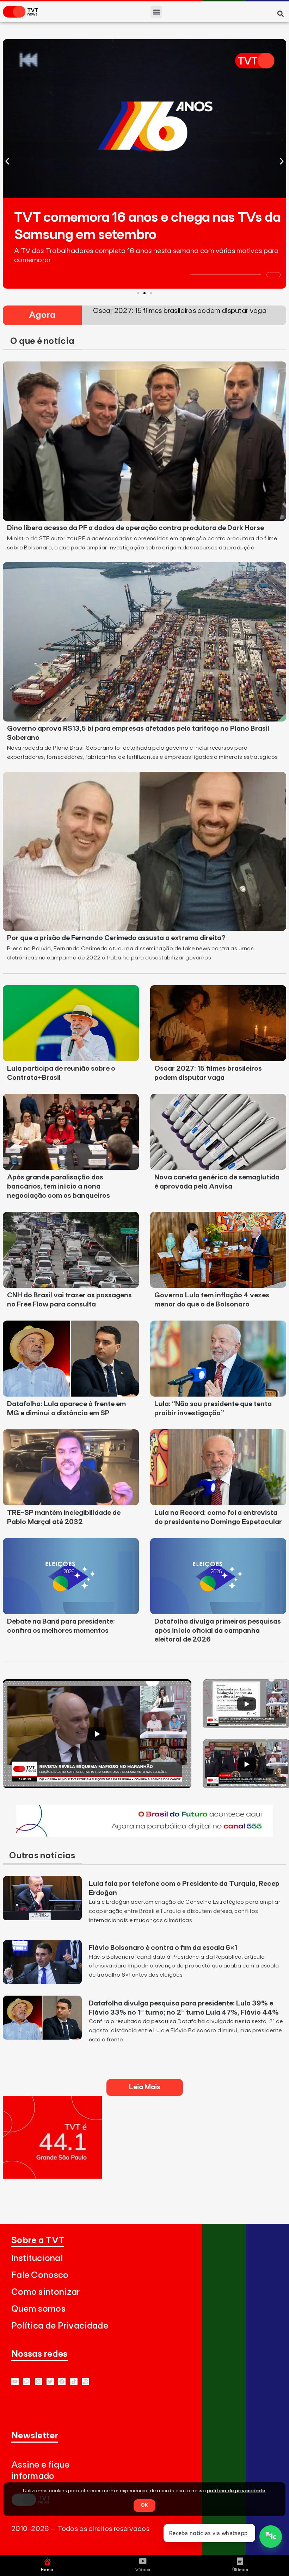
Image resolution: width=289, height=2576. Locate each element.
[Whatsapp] (27, 2382)
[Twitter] (50, 2382)
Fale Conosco (40, 2275)
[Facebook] (62, 2382)
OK (144, 2505)
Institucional (37, 2258)
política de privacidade (236, 2491)
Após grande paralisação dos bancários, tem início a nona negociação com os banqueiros (59, 1186)
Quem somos (38, 2309)
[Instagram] (39, 2382)
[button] (156, 12)
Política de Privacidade (60, 2326)
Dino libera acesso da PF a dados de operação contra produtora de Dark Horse (136, 528)
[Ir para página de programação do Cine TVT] (144, 1835)
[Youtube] (15, 2382)
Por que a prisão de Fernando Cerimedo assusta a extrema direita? (116, 938)
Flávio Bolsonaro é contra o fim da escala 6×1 (163, 1948)
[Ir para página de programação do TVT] (52, 2177)
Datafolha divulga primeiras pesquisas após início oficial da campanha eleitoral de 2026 (218, 1631)
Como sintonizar (46, 2292)
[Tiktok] (74, 2382)
